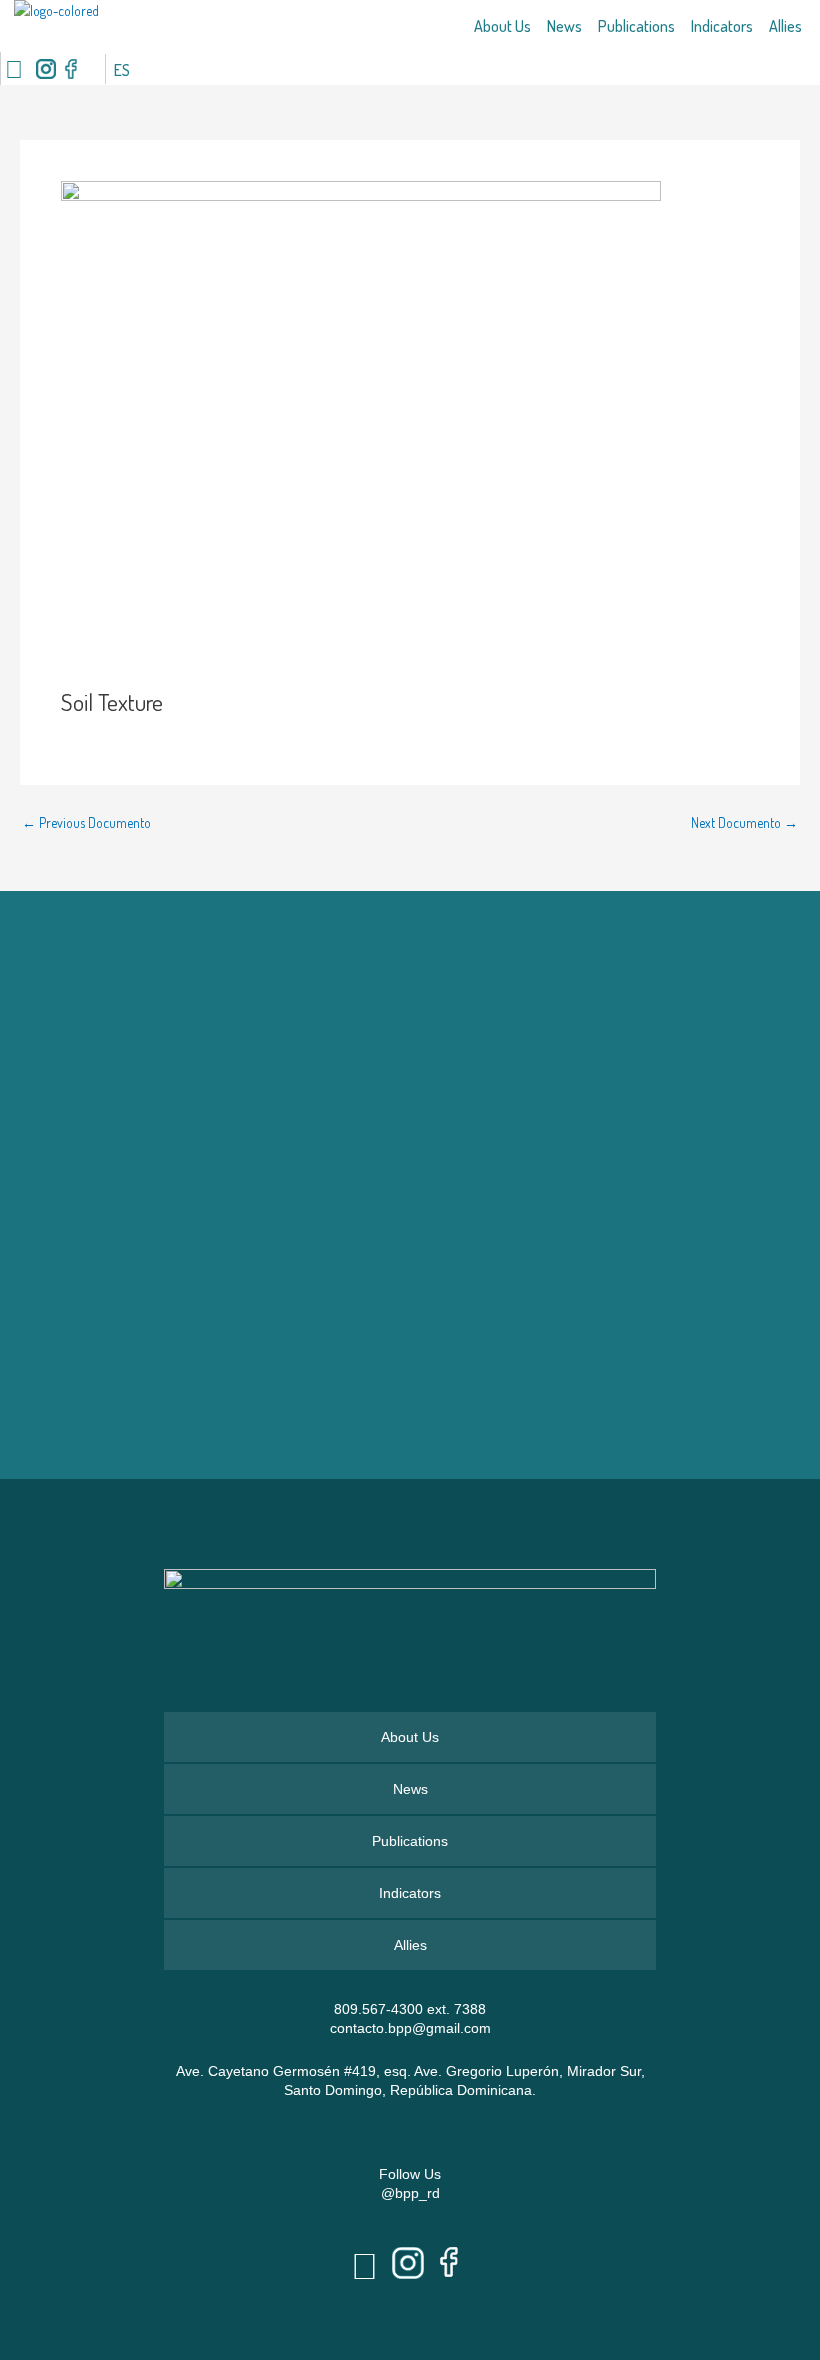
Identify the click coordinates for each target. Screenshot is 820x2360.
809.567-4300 (378, 2009)
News (564, 26)
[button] (94, 68)
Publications (636, 26)
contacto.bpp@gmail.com (410, 2028)
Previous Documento (86, 823)
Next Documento (744, 823)
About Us (502, 26)
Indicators (722, 26)
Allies (785, 26)
